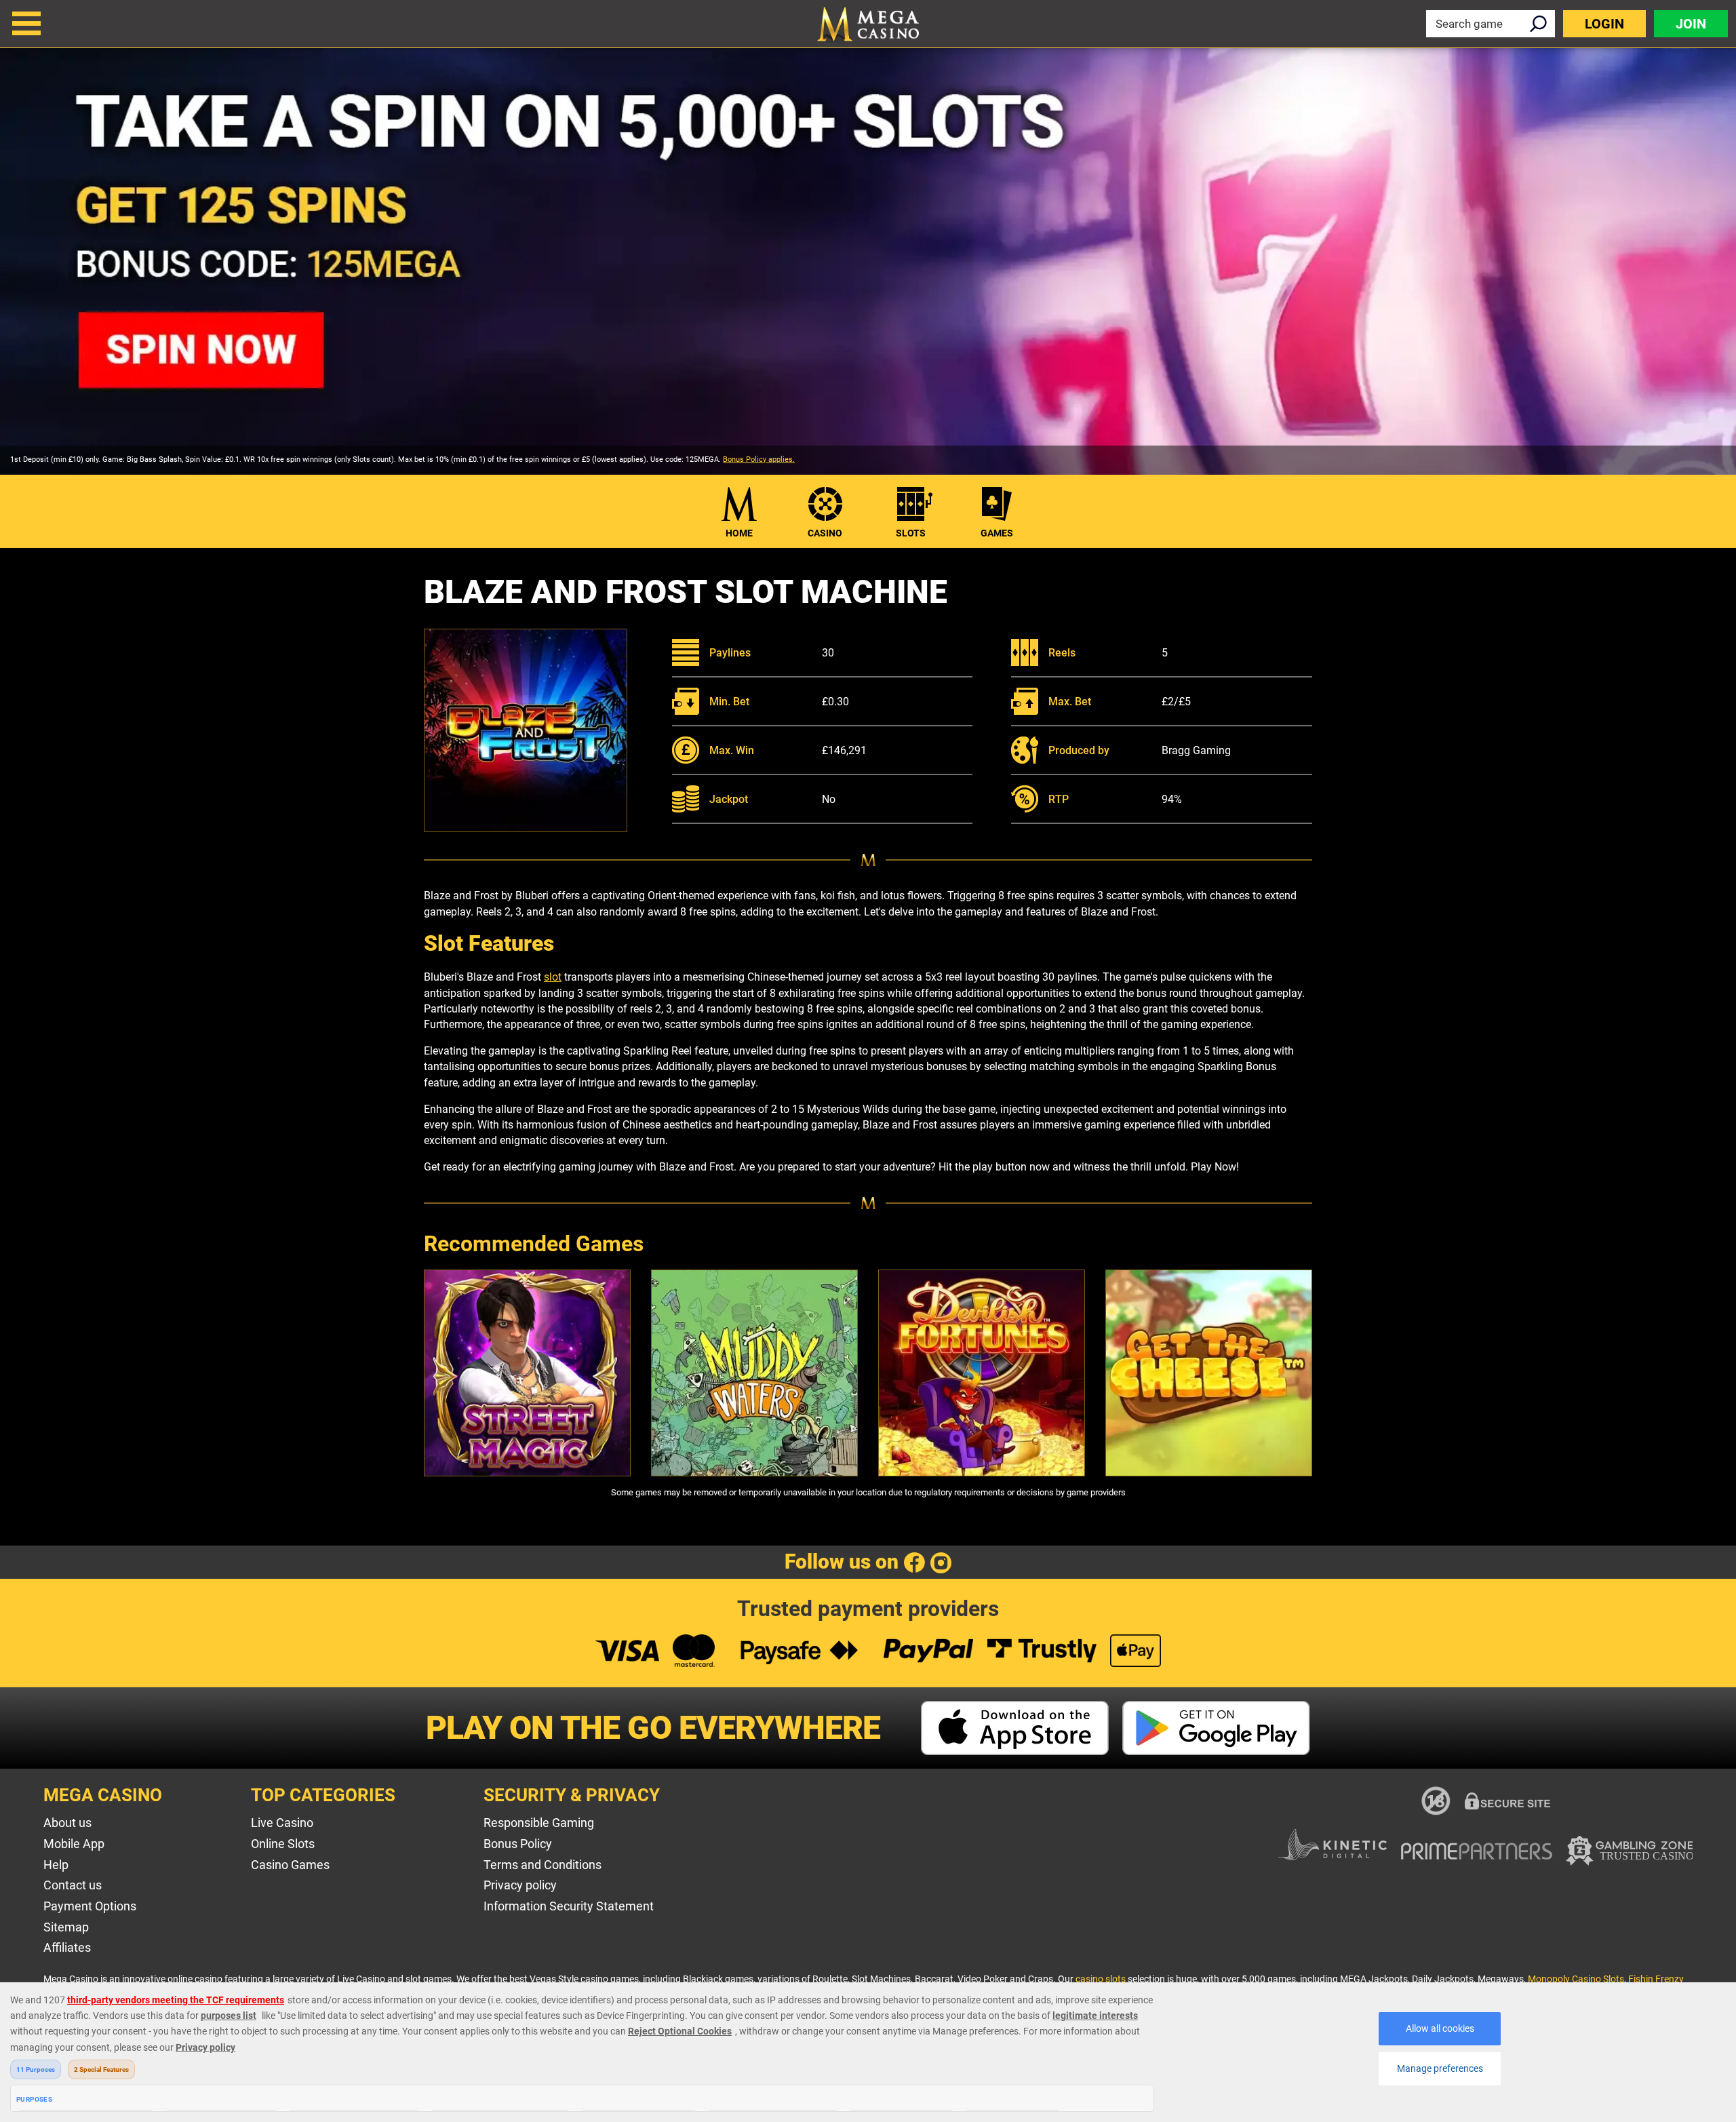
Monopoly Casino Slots (1576, 1979)
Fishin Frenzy (1656, 1979)
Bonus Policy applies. (759, 459)
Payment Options (90, 1906)
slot (553, 977)
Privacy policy (520, 1885)
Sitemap (66, 1927)
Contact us (73, 1885)
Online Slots (283, 1844)
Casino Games (290, 1865)
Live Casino (282, 1823)
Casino (825, 533)
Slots (911, 533)
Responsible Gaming (539, 1823)
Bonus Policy (518, 1844)
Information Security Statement (569, 1906)
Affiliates (67, 1947)
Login (1604, 24)
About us (67, 1823)
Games (997, 533)
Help (56, 1865)
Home (739, 533)
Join (1691, 24)
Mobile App (74, 1844)
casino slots (1101, 1979)
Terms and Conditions (542, 1865)
